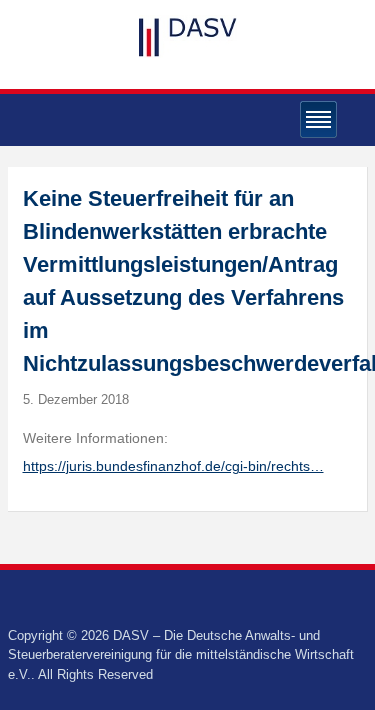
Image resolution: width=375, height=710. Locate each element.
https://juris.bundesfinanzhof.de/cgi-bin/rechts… (173, 466)
